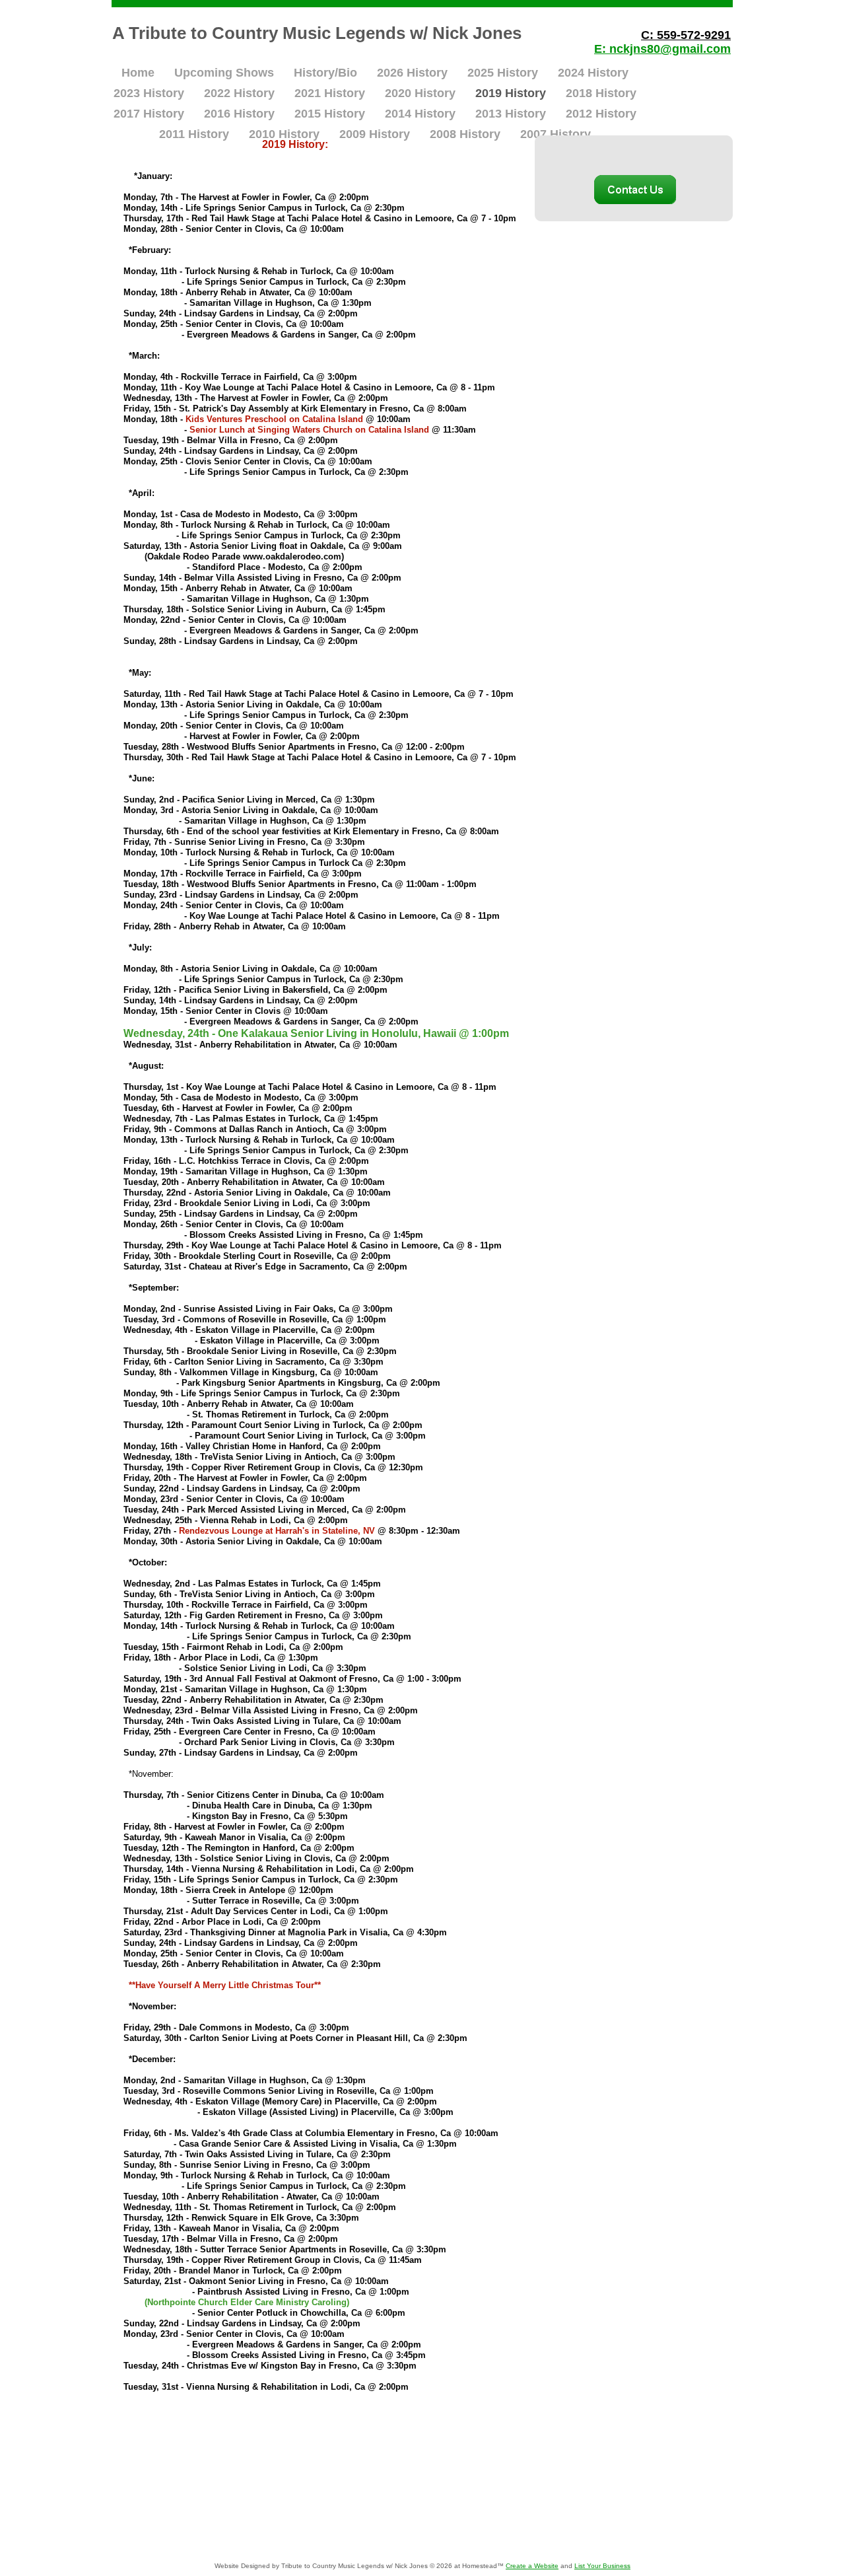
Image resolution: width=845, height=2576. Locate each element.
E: (602, 49)
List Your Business (602, 2566)
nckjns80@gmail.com (670, 49)
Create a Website (532, 2566)
